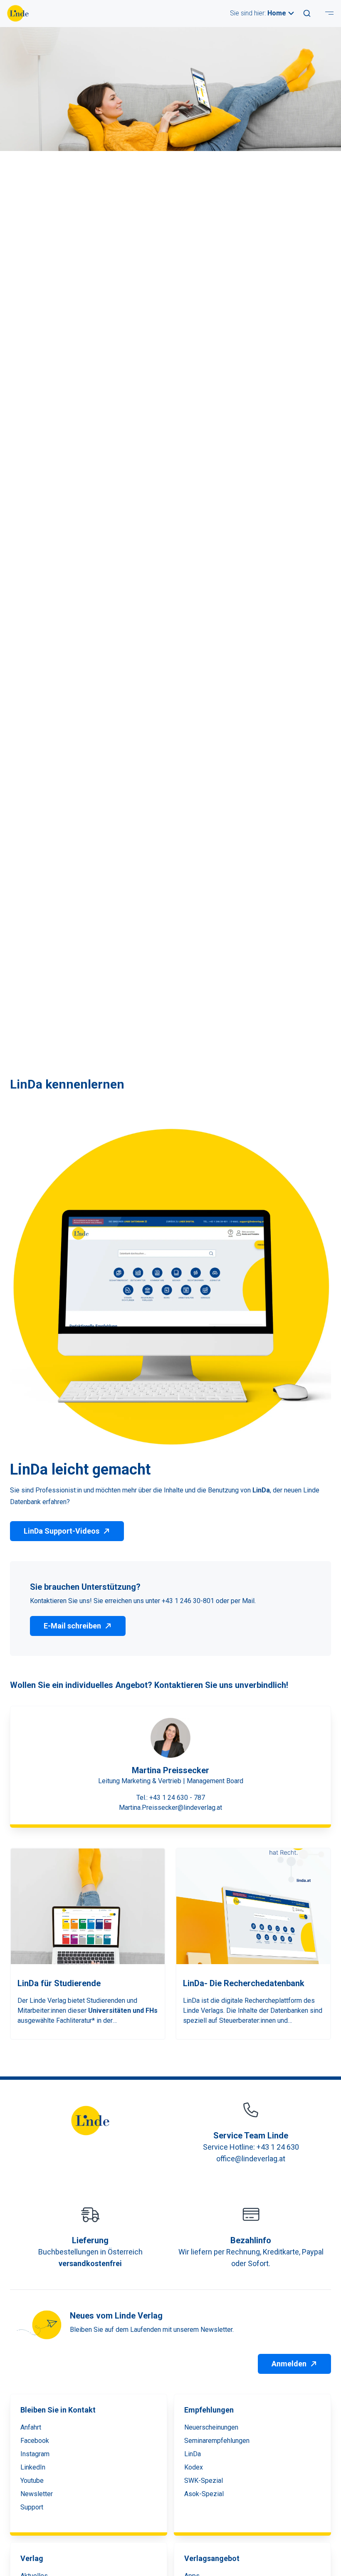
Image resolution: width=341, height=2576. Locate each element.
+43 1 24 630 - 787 (177, 1798)
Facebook (35, 2441)
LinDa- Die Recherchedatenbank (244, 1983)
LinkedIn (33, 2467)
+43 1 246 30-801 (189, 1601)
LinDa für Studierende (59, 1983)
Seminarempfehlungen (217, 2441)
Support (32, 2507)
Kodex (194, 2467)
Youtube (32, 2481)
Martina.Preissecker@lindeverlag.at (170, 1808)
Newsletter (37, 2494)
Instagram (35, 2454)
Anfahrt (31, 2427)
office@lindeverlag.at (251, 2159)
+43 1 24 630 (278, 2147)
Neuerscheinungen (211, 2427)
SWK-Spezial (204, 2481)
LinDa (193, 2454)
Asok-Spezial (204, 2494)
